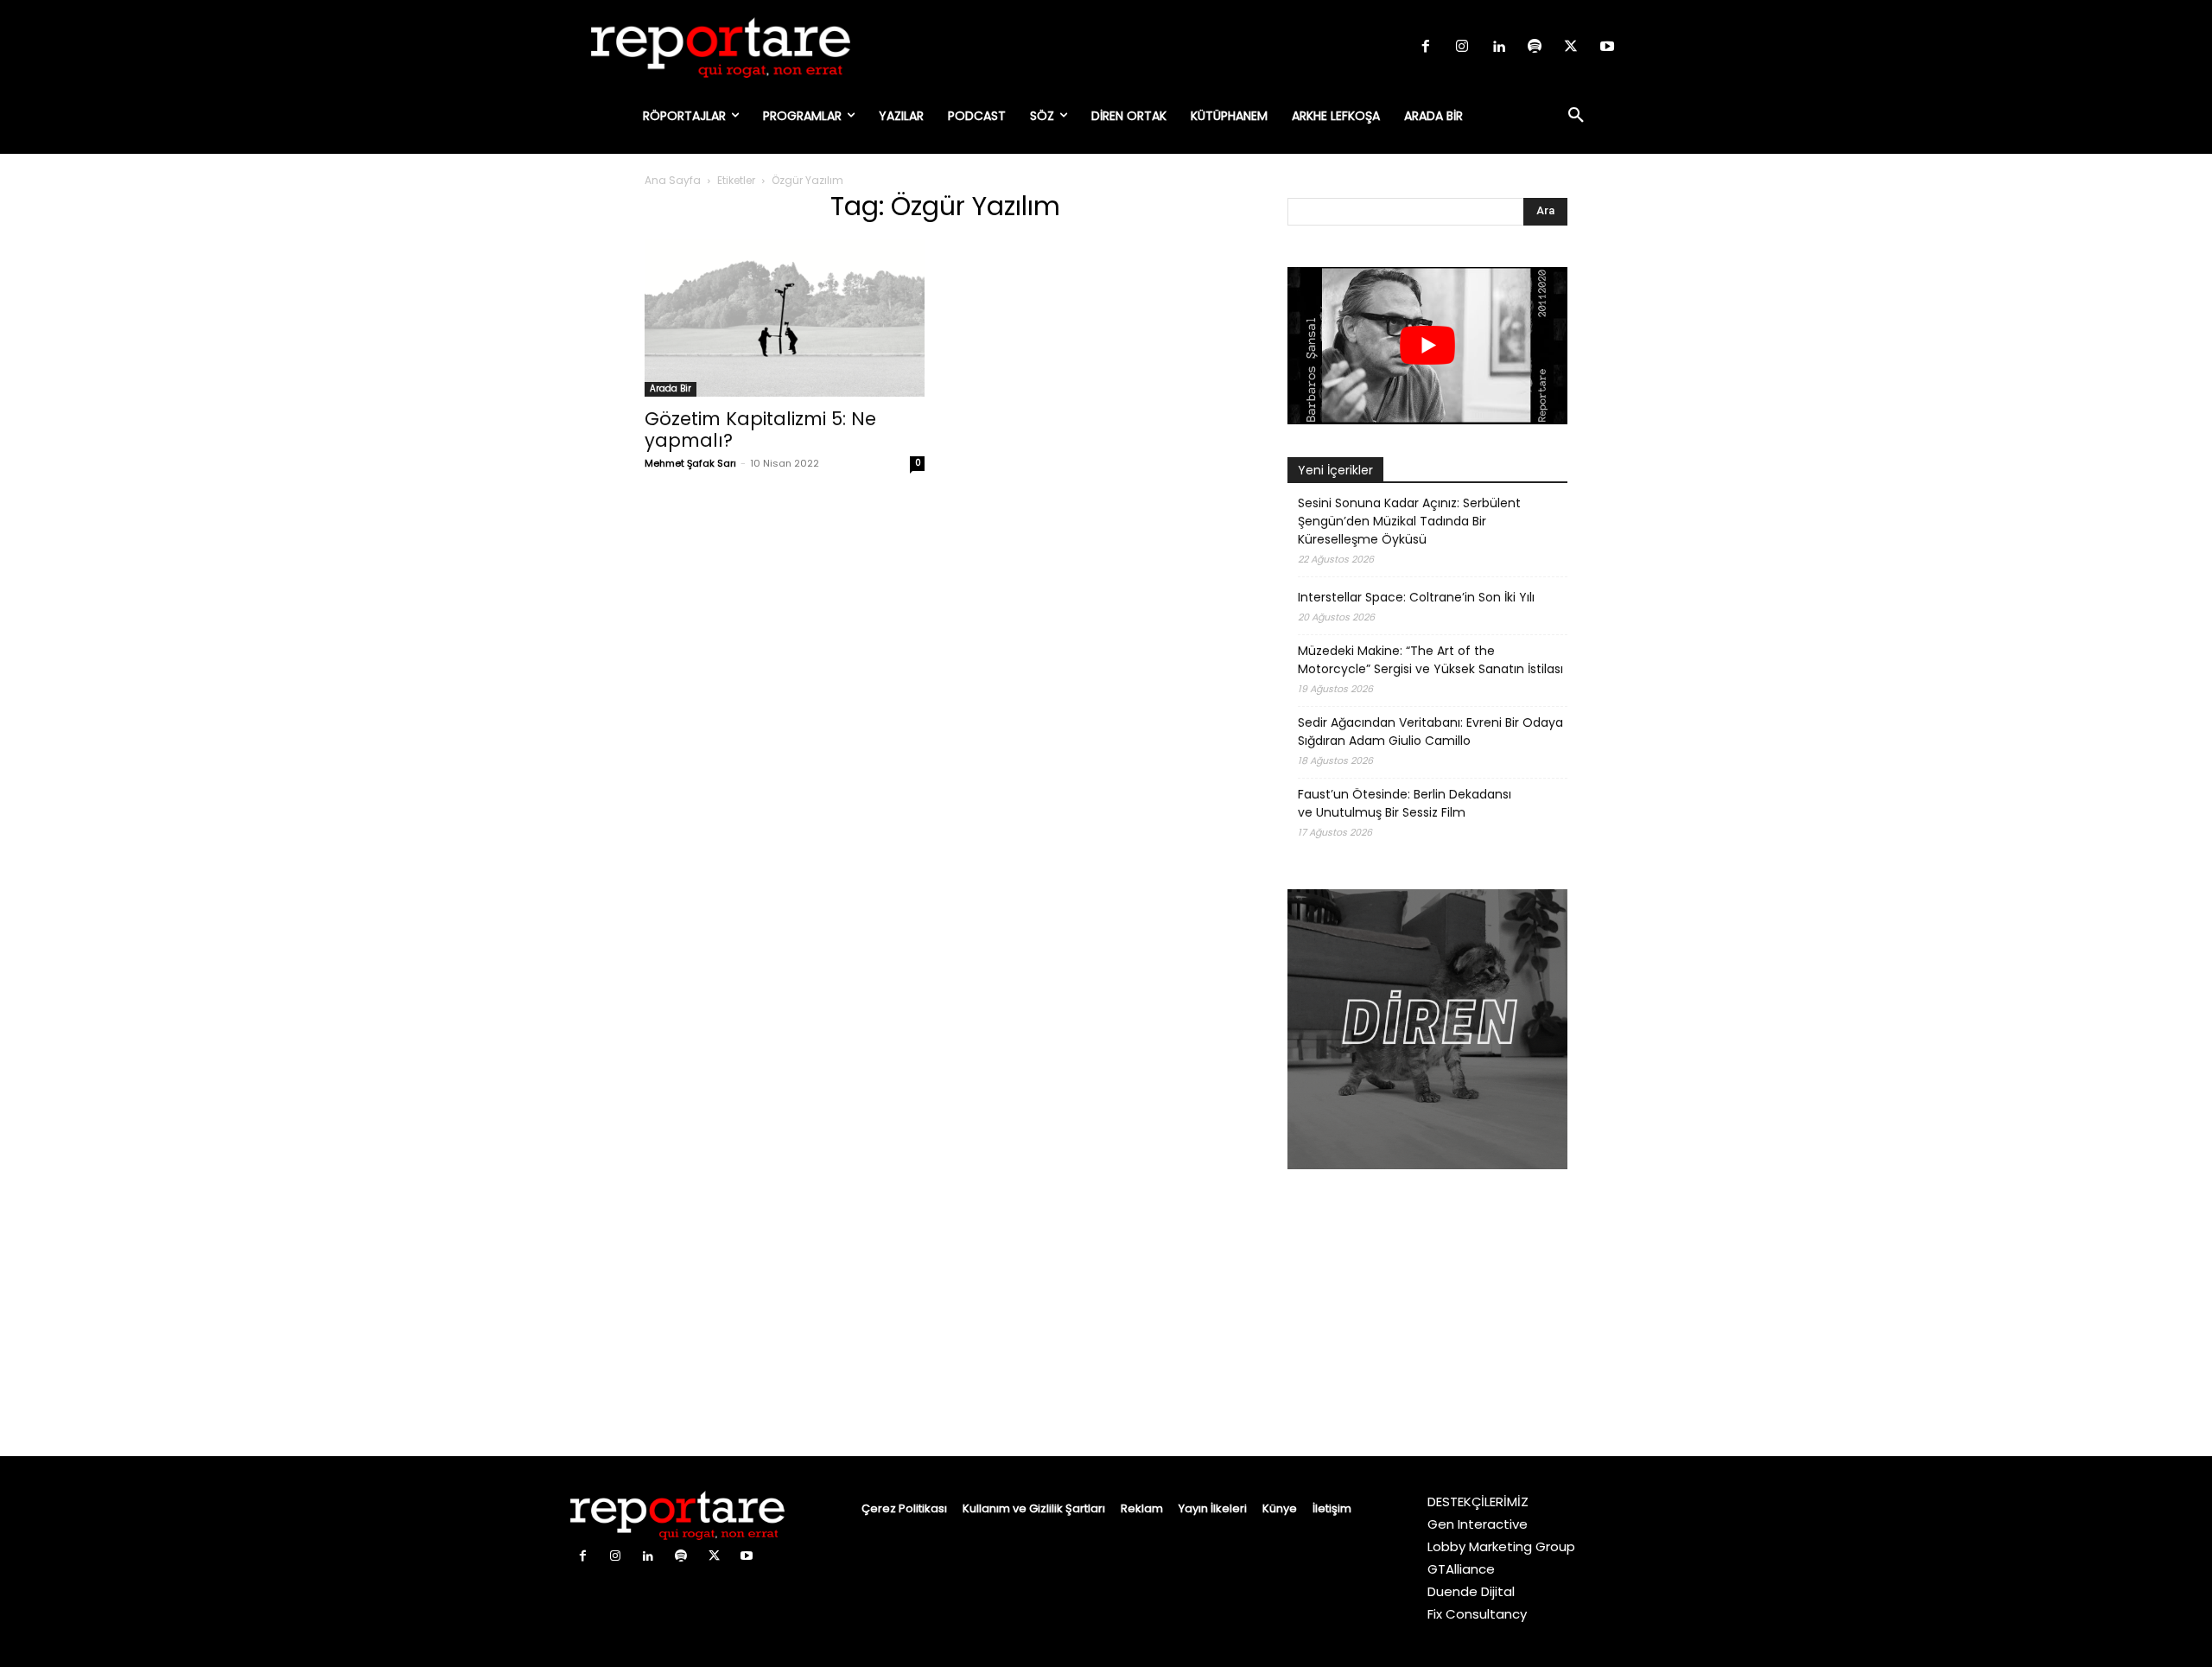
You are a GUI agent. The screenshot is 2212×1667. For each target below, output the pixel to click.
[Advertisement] (1427, 1315)
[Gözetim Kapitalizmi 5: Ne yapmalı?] (785, 318)
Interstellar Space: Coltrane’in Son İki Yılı (1416, 597)
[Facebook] (1426, 48)
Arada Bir (671, 388)
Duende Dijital (1471, 1591)
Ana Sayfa (673, 180)
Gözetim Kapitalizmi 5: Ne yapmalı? (760, 429)
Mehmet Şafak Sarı (690, 463)
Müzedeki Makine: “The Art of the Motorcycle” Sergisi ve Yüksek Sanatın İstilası (1430, 660)
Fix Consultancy (1477, 1614)
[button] (1576, 116)
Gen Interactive (1478, 1524)
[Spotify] (1535, 48)
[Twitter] (1571, 48)
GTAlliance (1461, 1569)
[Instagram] (1462, 48)
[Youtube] (1607, 48)
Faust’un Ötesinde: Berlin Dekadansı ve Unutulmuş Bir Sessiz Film (1405, 803)
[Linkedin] (1498, 48)
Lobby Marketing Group (1501, 1546)
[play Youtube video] (1427, 346)
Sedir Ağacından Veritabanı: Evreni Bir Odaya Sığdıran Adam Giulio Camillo (1430, 732)
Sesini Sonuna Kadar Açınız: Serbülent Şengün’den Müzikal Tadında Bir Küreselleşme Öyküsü (1409, 521)
